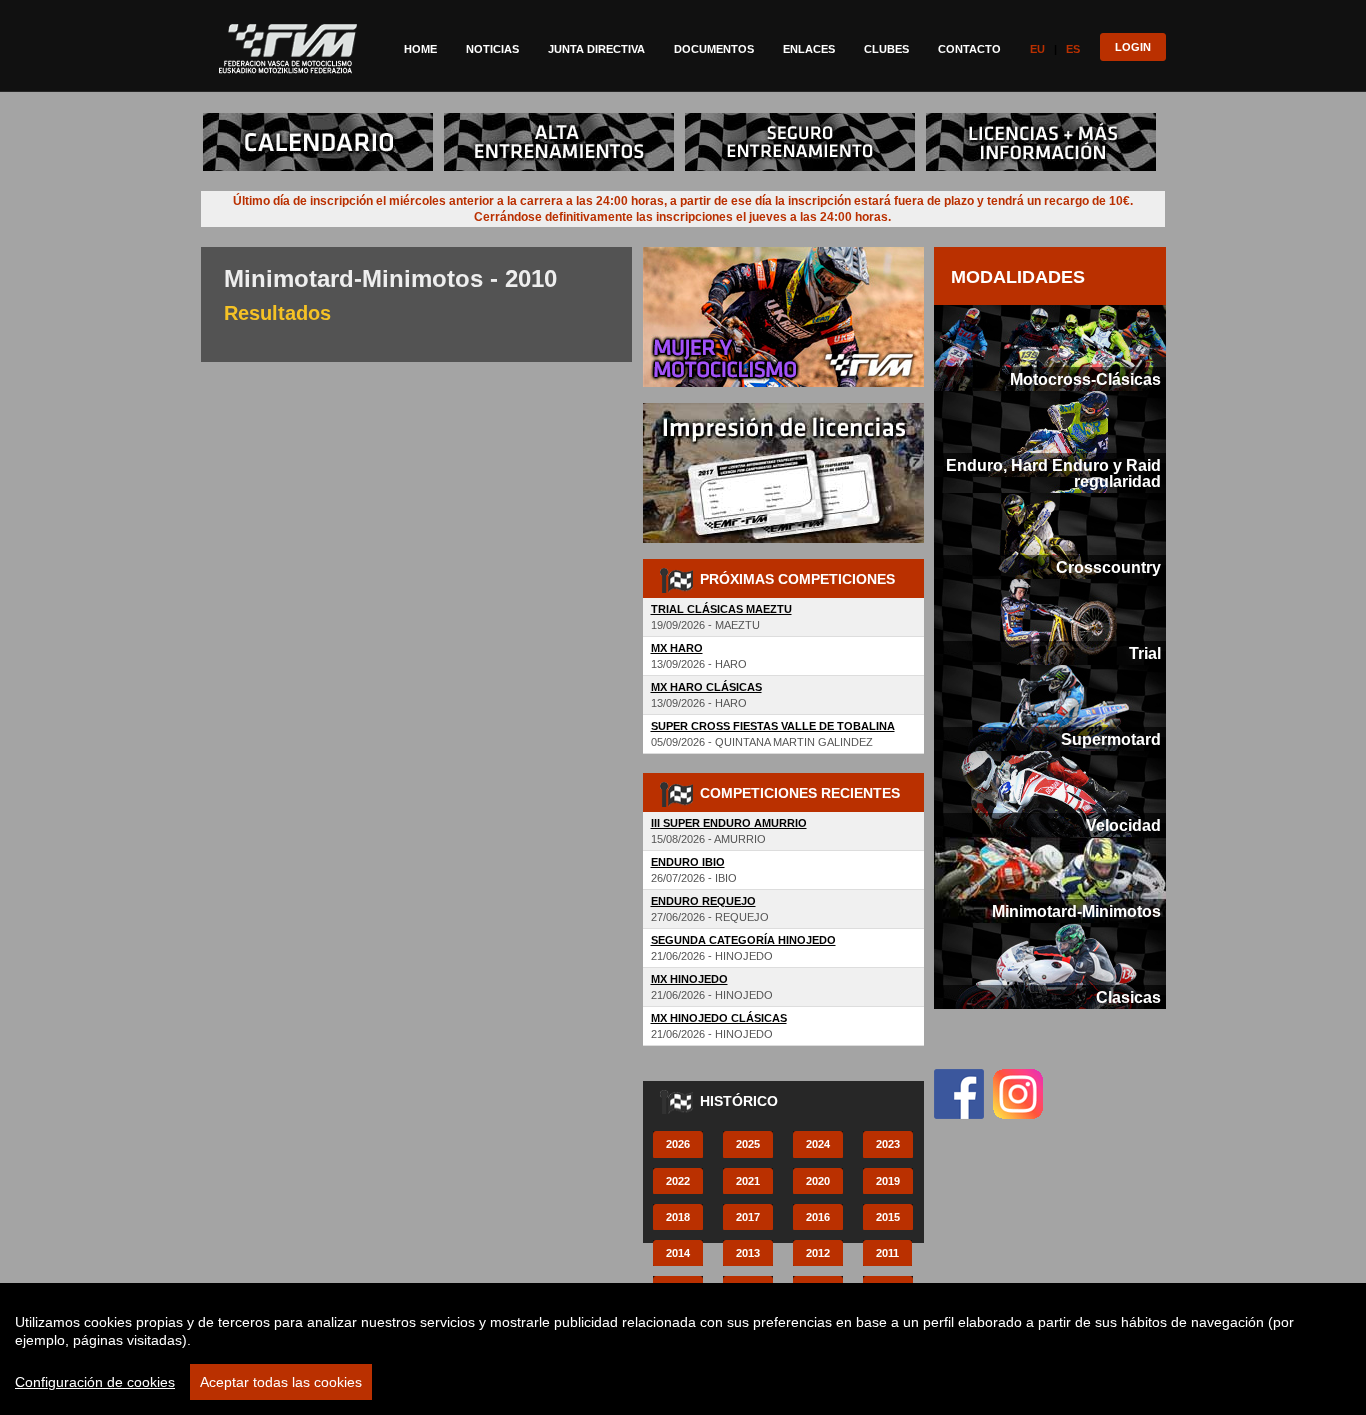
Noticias (492, 49)
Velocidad (1123, 825)
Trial (1145, 653)
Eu (1037, 49)
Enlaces (809, 49)
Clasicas (1128, 997)
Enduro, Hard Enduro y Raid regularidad (1053, 473)
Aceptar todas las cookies (281, 1382)
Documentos (714, 49)
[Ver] (322, 121)
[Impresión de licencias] (783, 411)
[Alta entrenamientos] (563, 121)
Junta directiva (596, 49)
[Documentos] (1045, 121)
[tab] (1050, 348)
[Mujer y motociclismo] (783, 255)
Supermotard (1111, 739)
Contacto (969, 49)
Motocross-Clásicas (1085, 379)
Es (1073, 49)
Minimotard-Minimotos (1076, 911)
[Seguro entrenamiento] (804, 121)
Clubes (886, 49)
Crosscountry (1108, 567)
